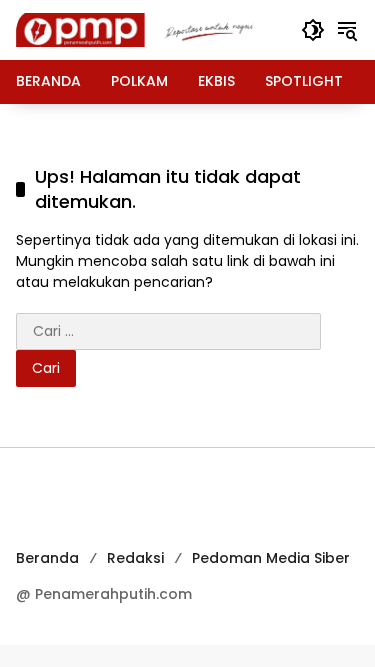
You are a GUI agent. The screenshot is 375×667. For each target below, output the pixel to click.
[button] (313, 30)
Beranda (47, 558)
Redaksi (135, 558)
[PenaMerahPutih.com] (148, 29)
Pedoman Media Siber (271, 558)
